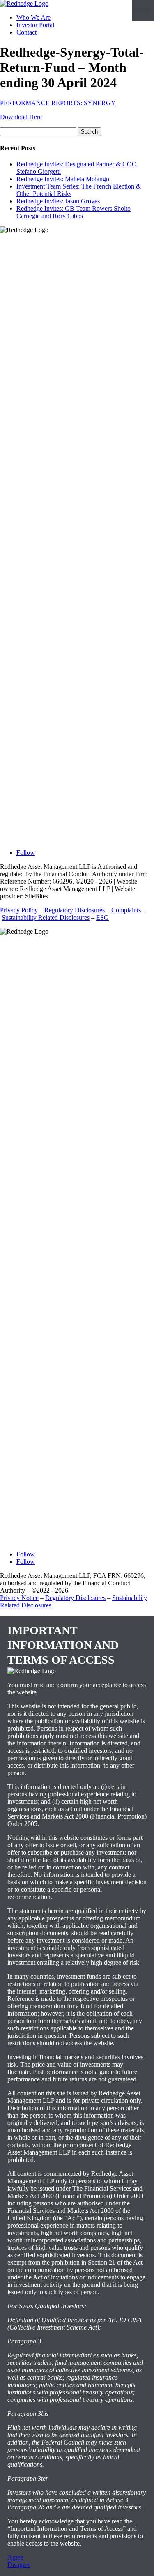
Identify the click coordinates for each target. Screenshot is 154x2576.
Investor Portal (35, 25)
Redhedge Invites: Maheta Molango (63, 179)
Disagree (19, 2565)
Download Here (21, 117)
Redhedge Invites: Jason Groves (58, 201)
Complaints (126, 910)
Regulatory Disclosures (75, 910)
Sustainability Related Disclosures (46, 917)
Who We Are (33, 17)
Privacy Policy (19, 910)
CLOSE (143, 11)
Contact (26, 32)
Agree (15, 2557)
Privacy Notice (19, 1598)
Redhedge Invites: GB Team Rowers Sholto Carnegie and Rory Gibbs (74, 212)
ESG (102, 917)
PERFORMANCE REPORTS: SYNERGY (58, 103)
